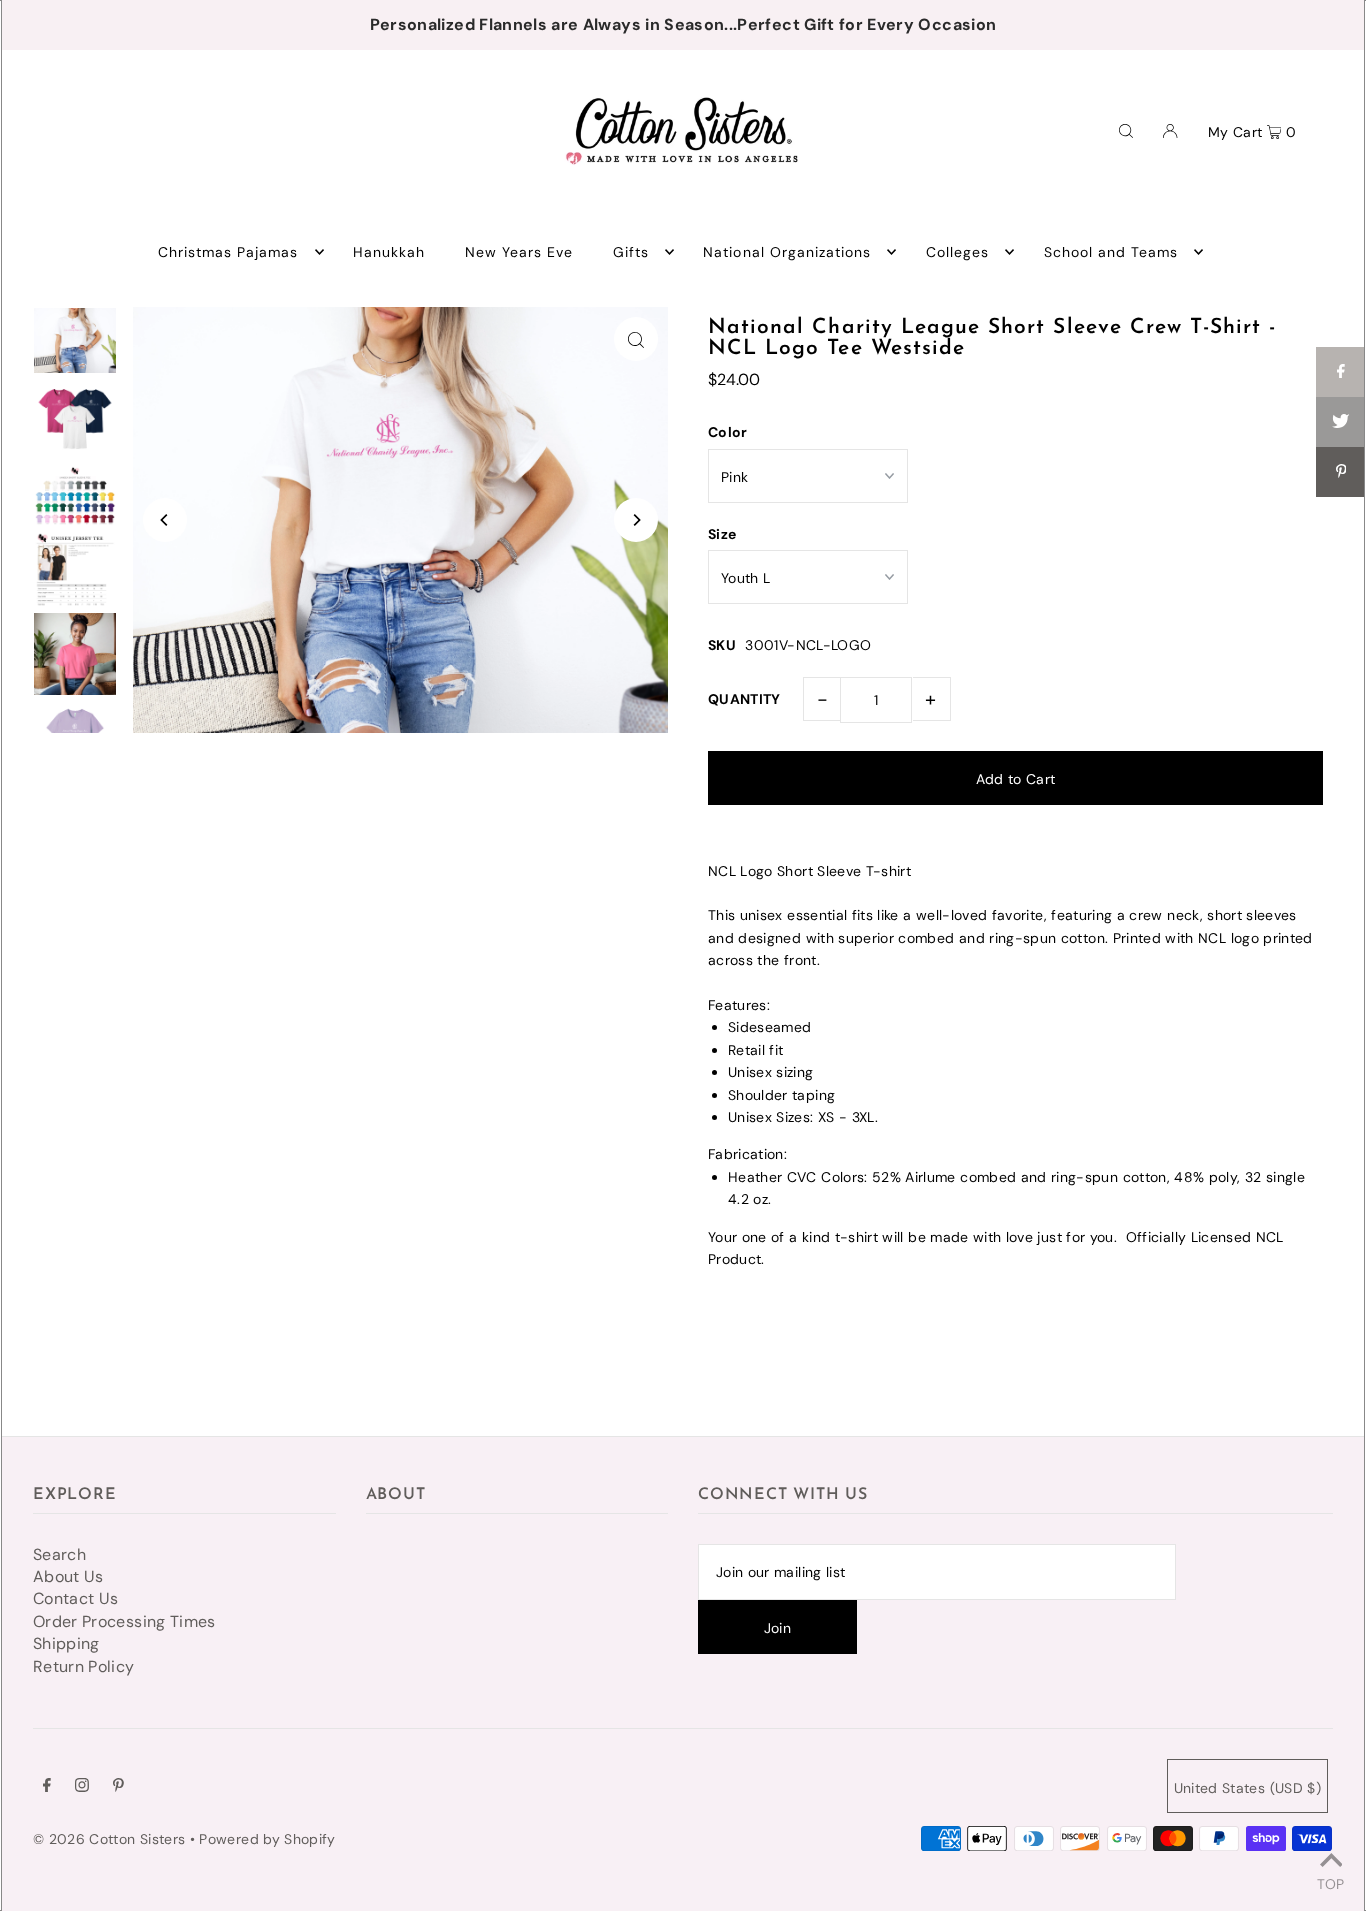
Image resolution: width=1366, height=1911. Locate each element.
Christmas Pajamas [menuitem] (228, 252)
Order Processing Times (124, 1621)
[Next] (636, 520)
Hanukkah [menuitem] (389, 252)
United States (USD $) (1247, 1788)
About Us (68, 1576)
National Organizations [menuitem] (787, 252)
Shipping (66, 1643)
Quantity (744, 699)
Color (728, 432)
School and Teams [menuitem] (1111, 252)
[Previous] (165, 520)
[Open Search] (1126, 130)
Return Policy (84, 1666)
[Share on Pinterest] (1341, 472)
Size (722, 534)
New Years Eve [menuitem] (519, 252)
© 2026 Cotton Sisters (109, 1839)
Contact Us (76, 1598)
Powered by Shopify (267, 1839)
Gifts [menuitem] (631, 252)
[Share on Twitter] (1341, 422)
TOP (1330, 1883)
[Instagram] (82, 1787)
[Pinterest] (118, 1787)
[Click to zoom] (636, 339)
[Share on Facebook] (1341, 372)
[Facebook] (47, 1787)
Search (59, 1554)
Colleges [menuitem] (957, 252)
